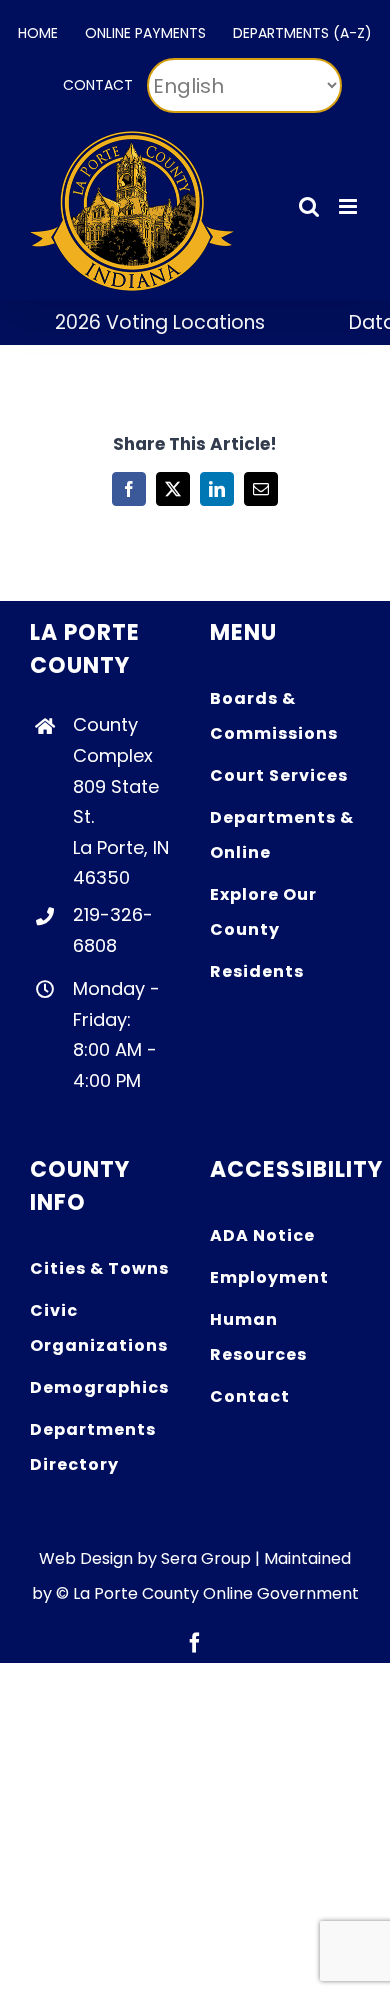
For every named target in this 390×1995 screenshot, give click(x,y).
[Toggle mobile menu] (349, 206)
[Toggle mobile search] (309, 206)
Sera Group (206, 1558)
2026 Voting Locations (148, 322)
